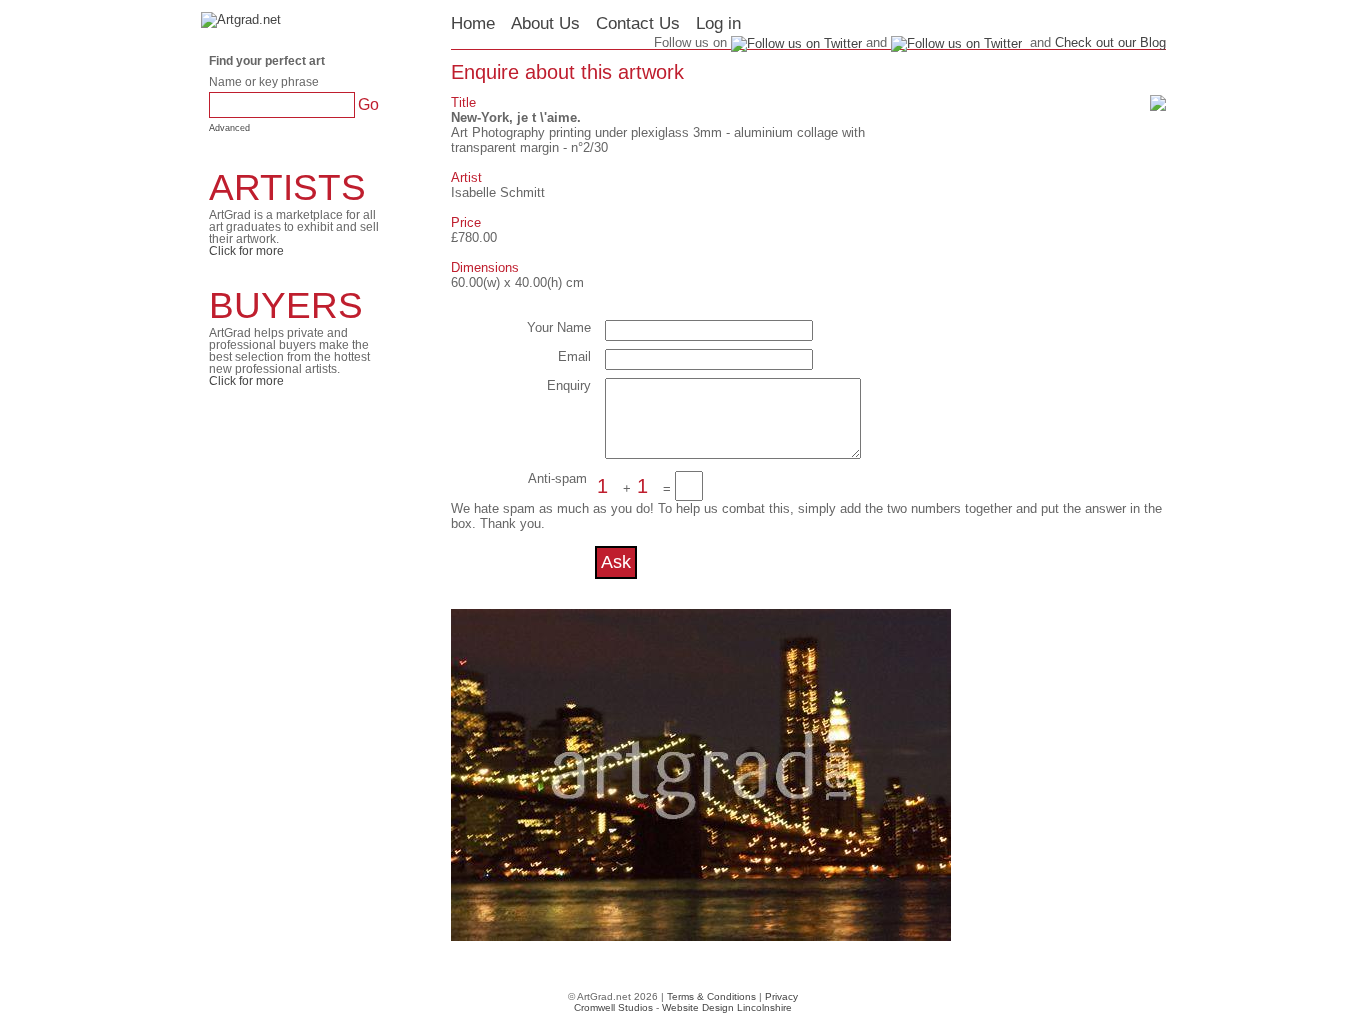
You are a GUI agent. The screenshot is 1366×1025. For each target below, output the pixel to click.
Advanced (229, 128)
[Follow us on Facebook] (796, 42)
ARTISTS (287, 187)
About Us (545, 23)
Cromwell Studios (613, 1007)
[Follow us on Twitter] (956, 42)
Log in (718, 23)
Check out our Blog (1110, 42)
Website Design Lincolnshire (727, 1007)
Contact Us (638, 23)
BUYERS (286, 305)
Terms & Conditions (711, 996)
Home (473, 23)
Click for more (246, 251)
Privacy (781, 996)
